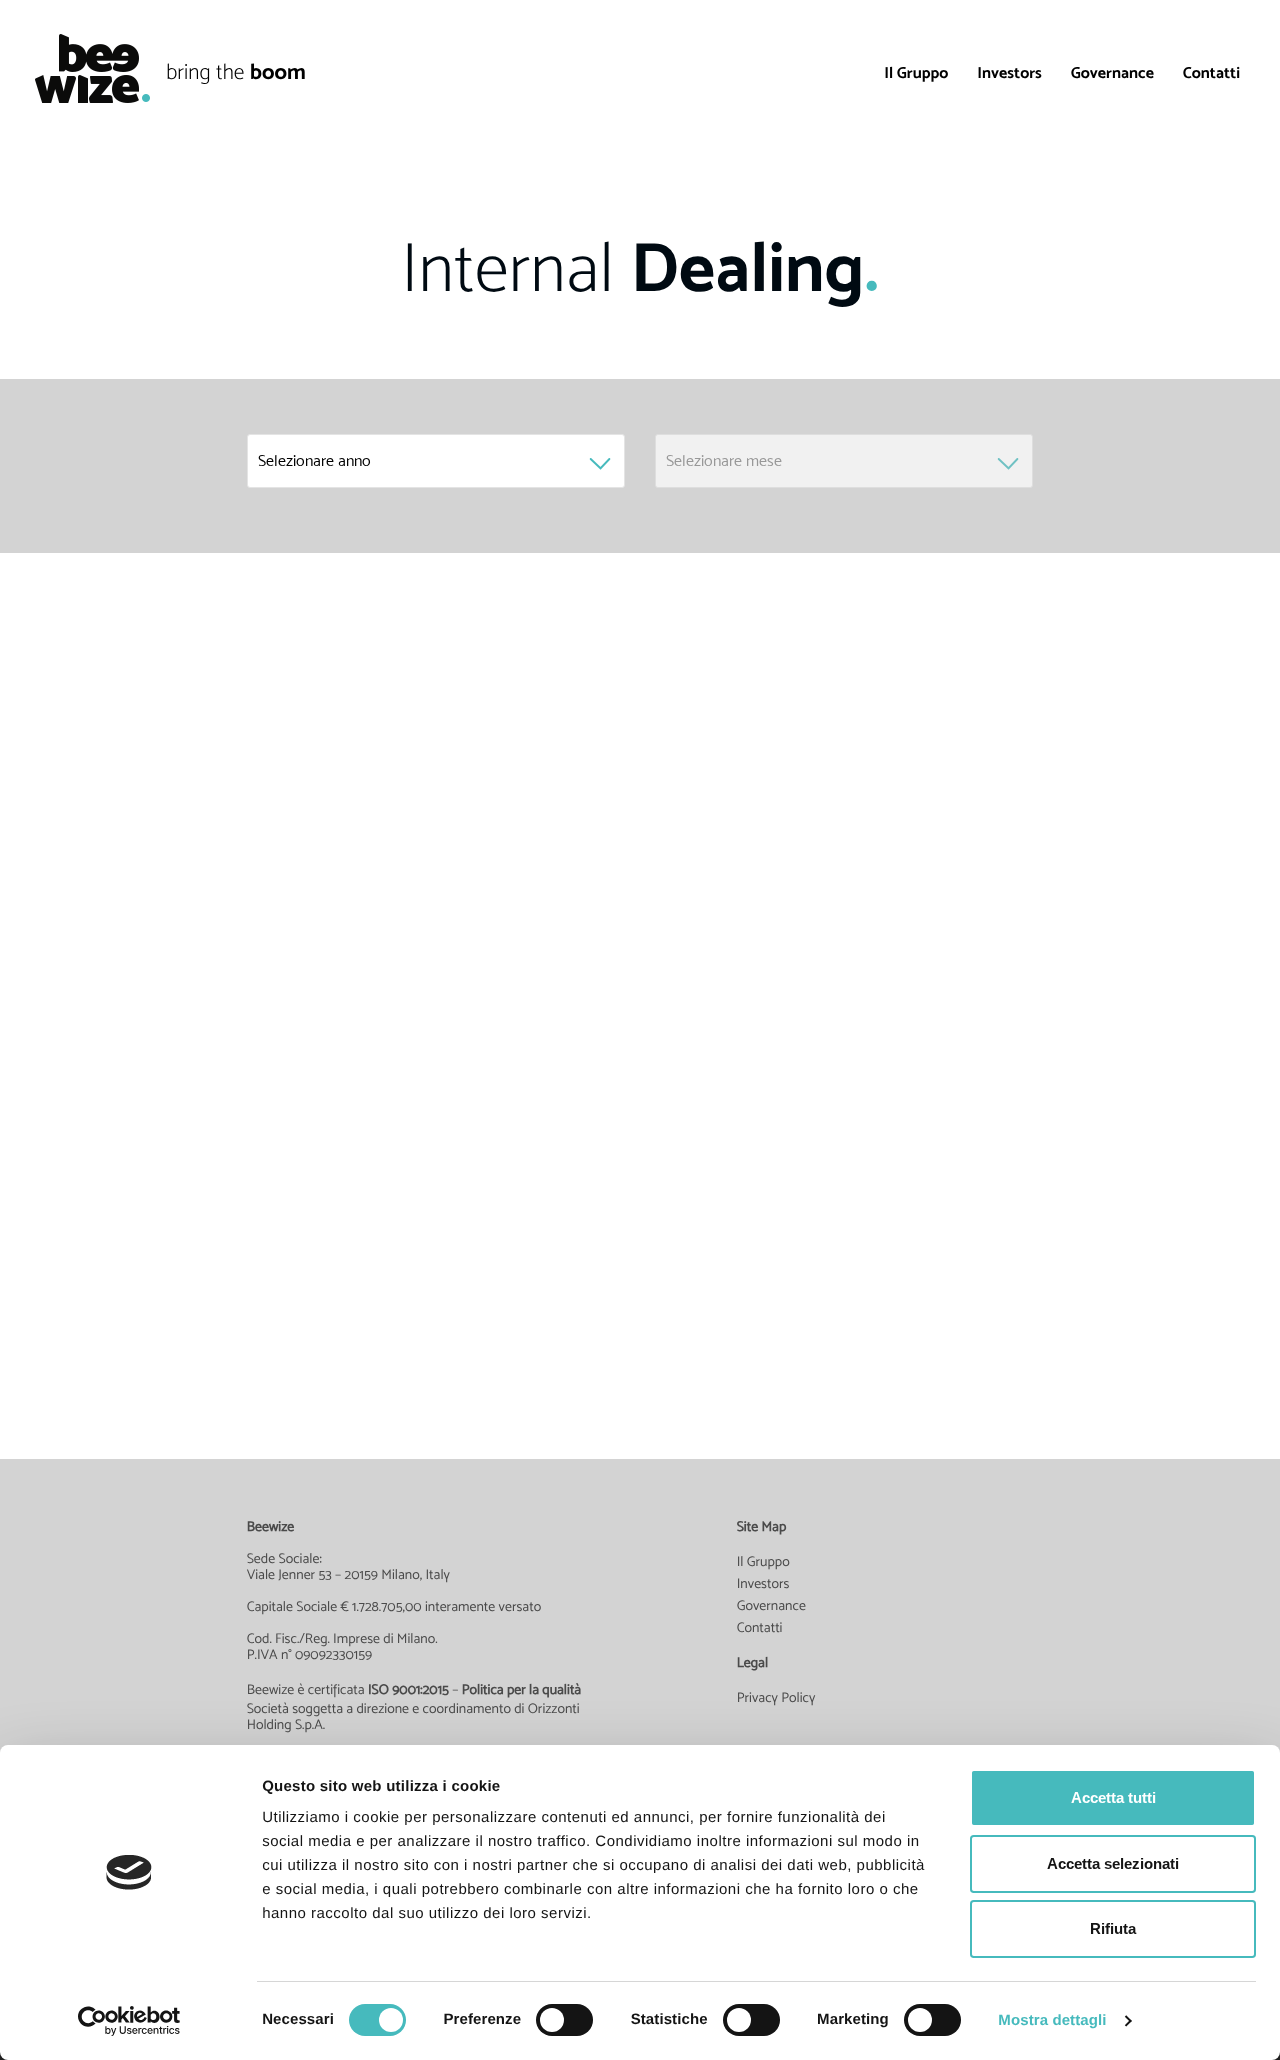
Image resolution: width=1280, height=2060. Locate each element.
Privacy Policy (776, 1698)
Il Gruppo (916, 72)
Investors (1009, 72)
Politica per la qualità (522, 1690)
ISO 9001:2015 (408, 1690)
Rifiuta (1113, 1928)
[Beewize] (82, 68)
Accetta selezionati (1113, 1863)
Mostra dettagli (1052, 2020)
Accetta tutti (1113, 1797)
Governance (1112, 72)
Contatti (1211, 72)
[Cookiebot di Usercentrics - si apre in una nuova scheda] (129, 2021)
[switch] (564, 2020)
